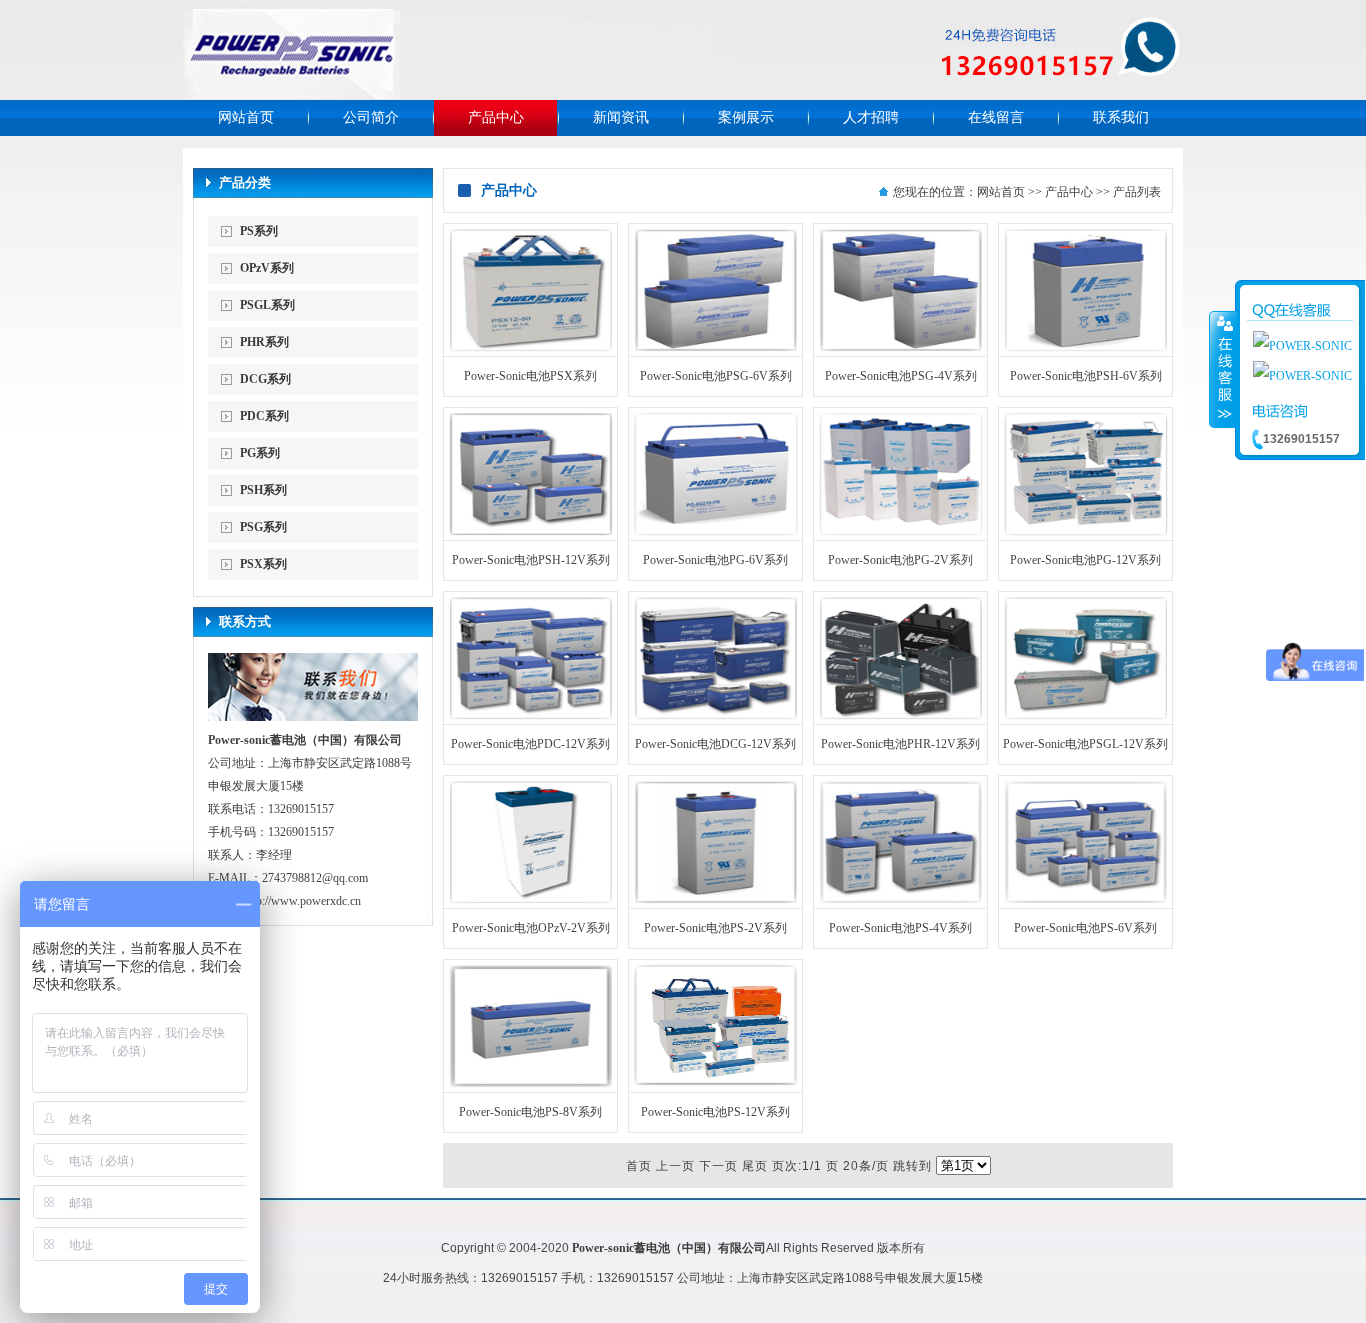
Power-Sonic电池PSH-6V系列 (1086, 376)
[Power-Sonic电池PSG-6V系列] (715, 348)
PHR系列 (264, 342)
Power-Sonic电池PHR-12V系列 (900, 744)
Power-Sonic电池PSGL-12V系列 (1085, 744)
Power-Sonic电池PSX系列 (530, 376)
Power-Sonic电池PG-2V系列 (900, 560)
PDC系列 (264, 416)
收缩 (1223, 369)
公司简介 (371, 117)
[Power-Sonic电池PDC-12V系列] (530, 716)
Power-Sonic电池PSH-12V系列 (531, 560)
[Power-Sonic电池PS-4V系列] (900, 900)
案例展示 (746, 117)
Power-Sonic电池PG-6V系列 (715, 560)
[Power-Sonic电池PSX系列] (530, 348)
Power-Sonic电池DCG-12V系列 (715, 744)
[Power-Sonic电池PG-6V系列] (715, 532)
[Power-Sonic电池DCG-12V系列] (715, 716)
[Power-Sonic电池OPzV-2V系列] (530, 900)
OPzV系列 (267, 268)
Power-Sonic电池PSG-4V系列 (901, 376)
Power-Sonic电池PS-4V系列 (900, 928)
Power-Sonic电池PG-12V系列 (1085, 560)
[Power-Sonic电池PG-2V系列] (900, 532)
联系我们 (1121, 117)
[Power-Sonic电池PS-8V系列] (530, 1084)
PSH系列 (263, 490)
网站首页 (246, 117)
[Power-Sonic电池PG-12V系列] (1085, 532)
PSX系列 (263, 564)
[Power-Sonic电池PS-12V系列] (715, 1084)
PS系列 (259, 231)
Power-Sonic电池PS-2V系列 (715, 928)
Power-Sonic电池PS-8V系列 (530, 1112)
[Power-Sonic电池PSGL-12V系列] (1085, 716)
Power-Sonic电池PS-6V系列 (1085, 928)
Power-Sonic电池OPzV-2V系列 (531, 928)
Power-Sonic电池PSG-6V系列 (716, 376)
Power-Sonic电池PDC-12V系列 (530, 744)
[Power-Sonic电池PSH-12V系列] (530, 532)
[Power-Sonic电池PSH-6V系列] (1085, 348)
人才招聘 (871, 117)
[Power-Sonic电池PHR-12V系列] (900, 716)
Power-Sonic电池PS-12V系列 (715, 1112)
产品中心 (496, 117)
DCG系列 (265, 379)
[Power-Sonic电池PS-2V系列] (715, 900)
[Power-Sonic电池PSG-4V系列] (900, 348)
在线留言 (996, 117)
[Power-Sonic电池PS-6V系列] (1085, 900)
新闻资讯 (621, 117)
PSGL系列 (267, 305)
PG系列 (260, 453)
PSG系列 (263, 527)
